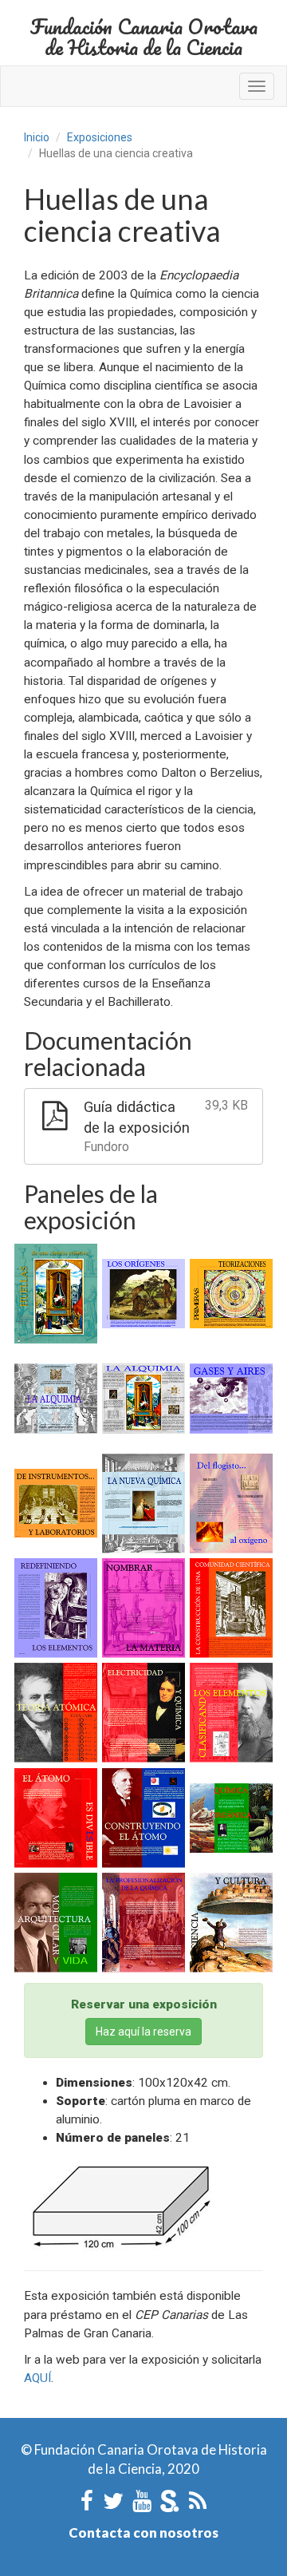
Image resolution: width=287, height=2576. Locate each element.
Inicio (37, 137)
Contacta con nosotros (143, 2532)
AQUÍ (37, 2378)
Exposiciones (100, 137)
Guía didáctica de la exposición (166, 1126)
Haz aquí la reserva (143, 2032)
